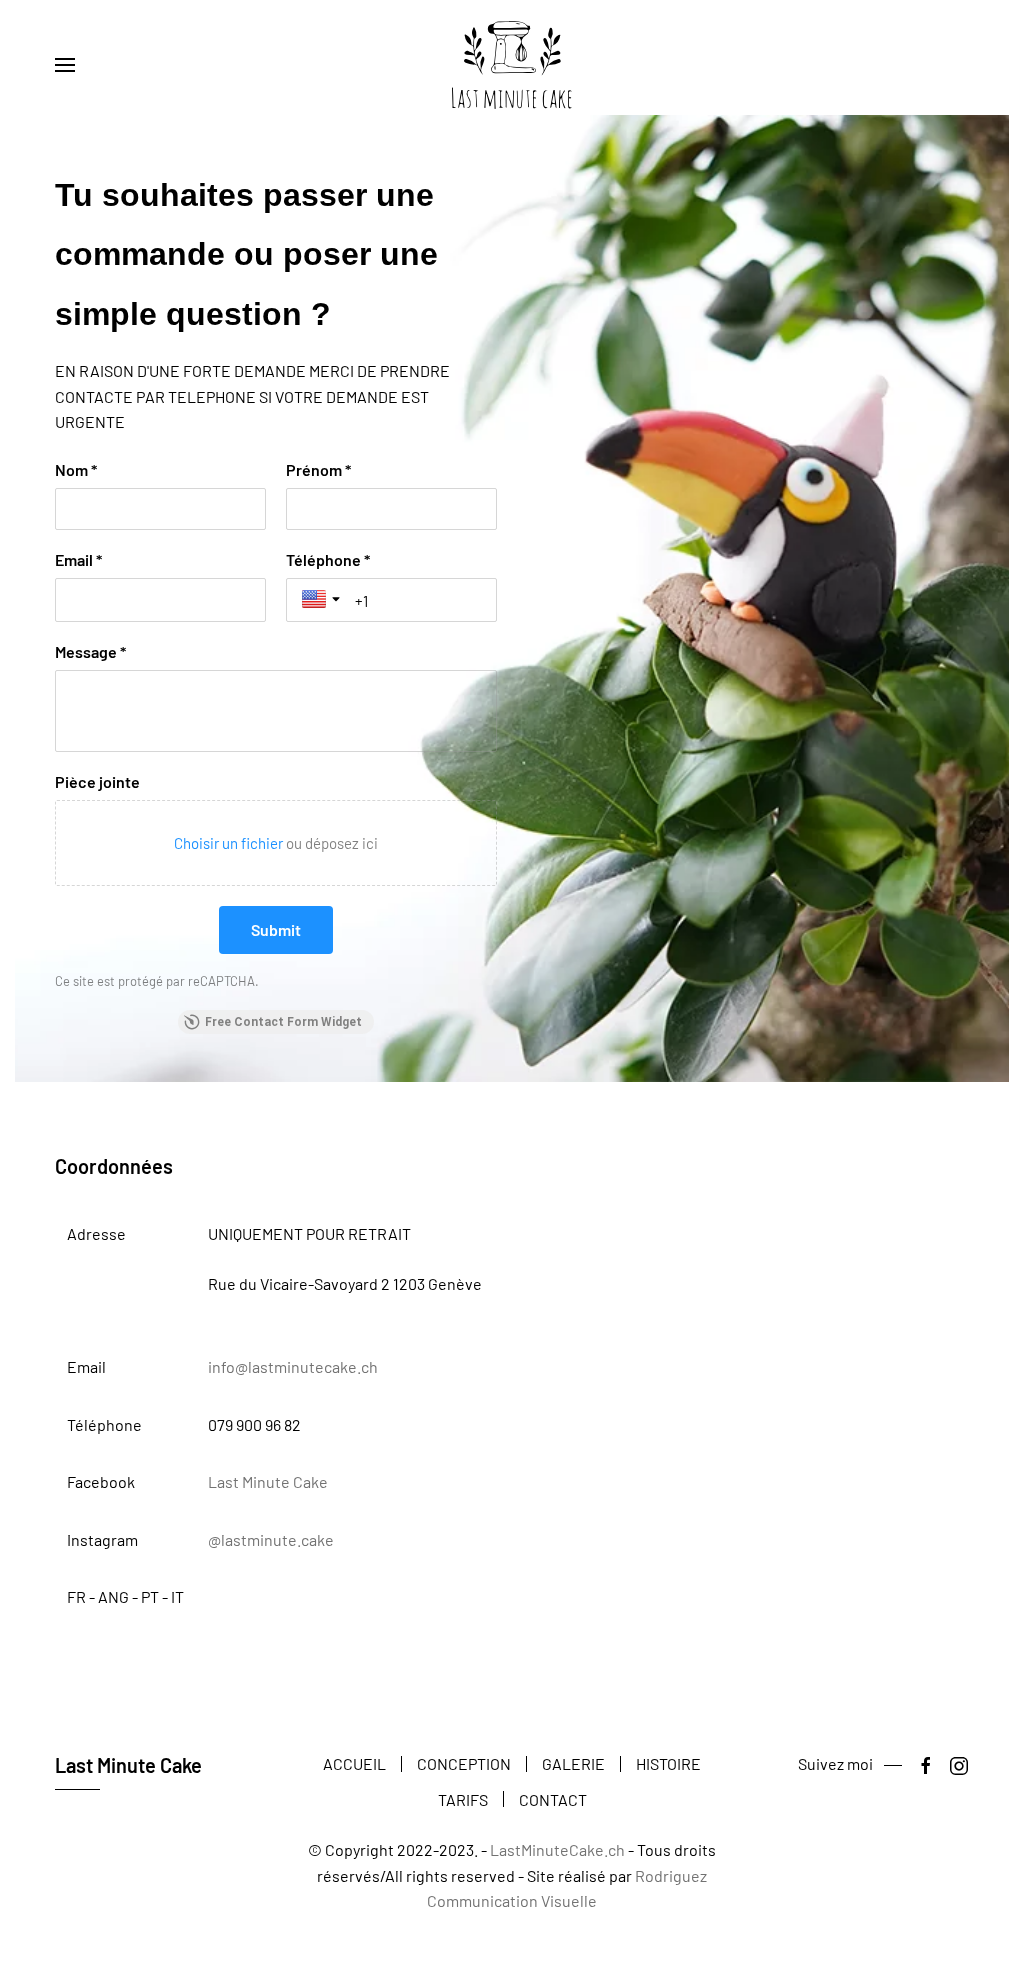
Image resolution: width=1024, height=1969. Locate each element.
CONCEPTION (464, 1763)
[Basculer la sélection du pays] (323, 599)
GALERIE (573, 1763)
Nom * (76, 469)
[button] (65, 65)
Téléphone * (328, 559)
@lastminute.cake (271, 1539)
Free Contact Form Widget (283, 1022)
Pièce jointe (97, 781)
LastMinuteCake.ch (557, 1849)
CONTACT (553, 1799)
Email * (78, 559)
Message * (90, 651)
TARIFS (463, 1799)
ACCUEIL (354, 1763)
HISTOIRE (668, 1763)
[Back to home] (512, 65)
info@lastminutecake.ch (293, 1366)
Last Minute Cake (268, 1481)
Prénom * (318, 469)
